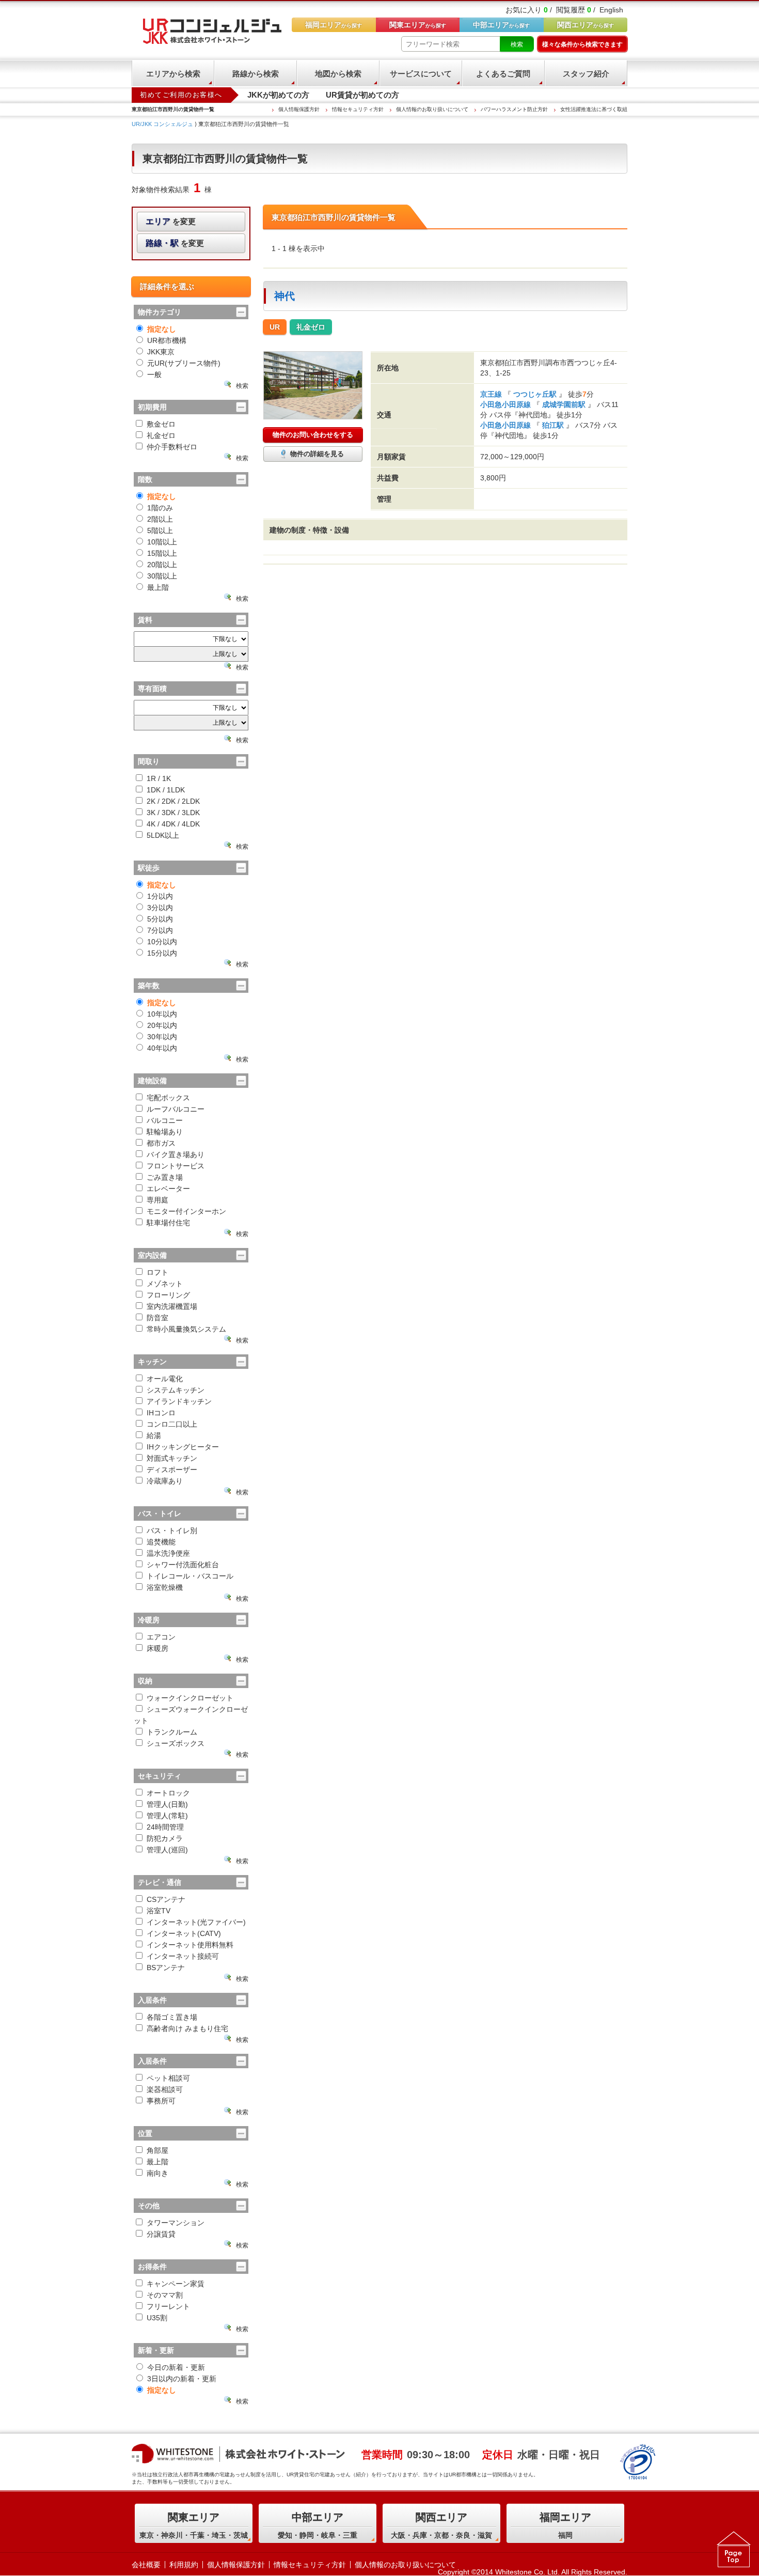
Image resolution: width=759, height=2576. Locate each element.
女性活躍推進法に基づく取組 (594, 109)
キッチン (152, 1362)
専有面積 (152, 689)
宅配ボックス (168, 1098)
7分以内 (160, 930)
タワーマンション (176, 2223)
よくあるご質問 (503, 74)
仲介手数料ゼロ (172, 447)
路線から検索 (256, 74)
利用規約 (184, 2565)
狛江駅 (553, 425)
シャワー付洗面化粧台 (183, 1565)
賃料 (145, 620)
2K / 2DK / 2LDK (173, 801)
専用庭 (157, 1200)
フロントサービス (176, 1166)
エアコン (161, 1637)
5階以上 (160, 530)
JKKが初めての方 (278, 95)
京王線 (492, 394)
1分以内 (160, 896)
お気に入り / (529, 10)
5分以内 (160, 919)
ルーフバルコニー (176, 1109)
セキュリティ (160, 1776)
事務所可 (161, 2101)
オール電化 (165, 1379)
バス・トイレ (160, 1513)
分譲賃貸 (161, 2234)
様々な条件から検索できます (582, 44)
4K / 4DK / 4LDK (173, 824)
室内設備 (152, 1255)
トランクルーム (172, 1732)
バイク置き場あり (176, 1154)
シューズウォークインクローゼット (191, 1715)
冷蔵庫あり (165, 1481)
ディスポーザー (172, 1470)
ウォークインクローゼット (190, 1698)
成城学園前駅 (564, 404)
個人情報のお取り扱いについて (432, 109)
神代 (284, 296)
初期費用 (152, 407)
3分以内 (160, 908)
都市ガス (161, 1143)
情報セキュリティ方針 (358, 109)
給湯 (154, 1435)
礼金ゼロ (161, 435)
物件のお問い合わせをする (313, 435)
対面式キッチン (172, 1458)
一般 (154, 374)
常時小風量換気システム (186, 1329)
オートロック (168, 1793)
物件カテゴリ (160, 312)
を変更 (171, 221)
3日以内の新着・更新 (182, 2379)
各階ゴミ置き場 (172, 2017)
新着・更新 (156, 2350)
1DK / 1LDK (166, 790)
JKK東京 (161, 352)
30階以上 (162, 576)
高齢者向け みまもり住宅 (187, 2028)
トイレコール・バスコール (190, 1576)
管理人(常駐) (167, 1816)
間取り (149, 761)
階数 (145, 479)
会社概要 (146, 2565)
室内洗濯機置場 (172, 1306)
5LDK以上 (163, 835)
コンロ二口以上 (172, 1424)
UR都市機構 (167, 340)
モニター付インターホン (186, 1211)
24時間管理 (165, 1827)
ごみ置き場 (165, 1177)
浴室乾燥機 (165, 1587)
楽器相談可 (165, 2089)
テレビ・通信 (160, 1882)
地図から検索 (338, 74)
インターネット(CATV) (184, 1933)
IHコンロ (161, 1413)
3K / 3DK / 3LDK (173, 813)
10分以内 (162, 942)
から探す (586, 25)
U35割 (157, 2318)
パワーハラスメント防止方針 (514, 109)
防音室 (157, 1318)
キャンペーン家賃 (176, 2284)
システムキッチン (176, 1390)
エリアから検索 (173, 74)
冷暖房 (149, 1620)
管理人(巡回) (167, 1850)
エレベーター (168, 1189)
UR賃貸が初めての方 (362, 95)
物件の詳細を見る (317, 454)
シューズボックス (176, 1743)
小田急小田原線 (507, 404)
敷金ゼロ (161, 424)
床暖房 (157, 1648)
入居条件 (152, 2000)
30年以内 (162, 1037)
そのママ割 (165, 2295)
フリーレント (168, 2306)
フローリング (168, 1295)
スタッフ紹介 (586, 74)
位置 (145, 2133)
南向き (157, 2173)
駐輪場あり (165, 1132)
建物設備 (152, 1081)
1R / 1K (159, 778)
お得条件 (152, 2267)
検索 (517, 44)
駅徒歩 (149, 868)
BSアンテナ (166, 1968)
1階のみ (160, 508)
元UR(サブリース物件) (184, 363)
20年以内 (162, 1025)
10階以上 (162, 542)
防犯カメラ (165, 1838)
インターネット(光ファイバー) (196, 1922)
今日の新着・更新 (176, 2367)
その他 (149, 2206)
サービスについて (421, 74)
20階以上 (162, 565)
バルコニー (165, 1120)
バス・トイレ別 (172, 1531)
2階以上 (160, 519)
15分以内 (162, 953)
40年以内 (162, 1048)
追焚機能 (161, 1542)
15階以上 (162, 553)
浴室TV (159, 1911)
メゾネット (165, 1284)
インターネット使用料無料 (190, 1945)
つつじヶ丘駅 (535, 394)
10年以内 (162, 1014)
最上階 (158, 587)
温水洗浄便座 (168, 1553)
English (611, 10)
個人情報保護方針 (299, 109)
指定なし (162, 329)
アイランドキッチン (179, 1401)
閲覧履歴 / (576, 10)
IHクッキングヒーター (183, 1447)
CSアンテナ (166, 1899)
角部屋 (157, 2150)
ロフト (157, 1272)
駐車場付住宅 (168, 1223)
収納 (145, 1681)
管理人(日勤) (167, 1804)
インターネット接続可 (183, 1956)
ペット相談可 (168, 2078)
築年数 (149, 986)
